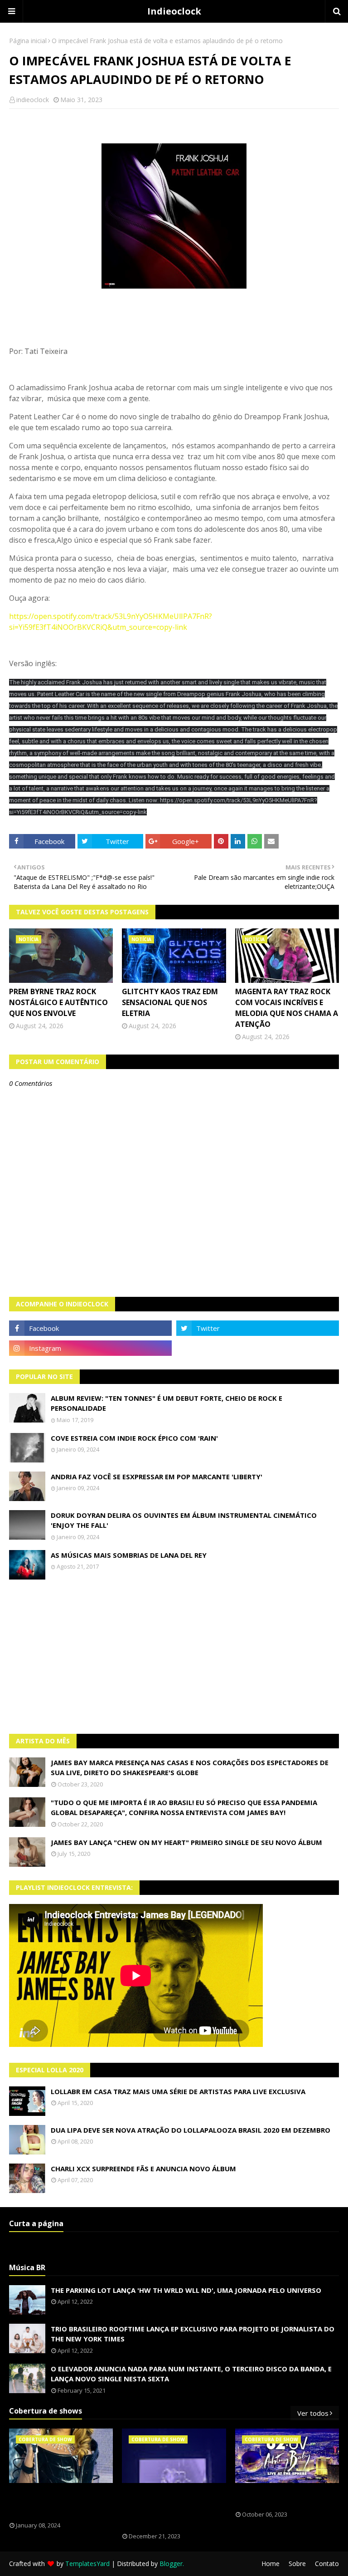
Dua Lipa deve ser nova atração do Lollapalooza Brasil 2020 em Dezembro (191, 2130)
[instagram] (90, 1348)
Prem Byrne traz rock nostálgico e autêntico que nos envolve (58, 1002)
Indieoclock (174, 11)
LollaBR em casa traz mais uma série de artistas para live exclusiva (178, 2091)
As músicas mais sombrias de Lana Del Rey (129, 1555)
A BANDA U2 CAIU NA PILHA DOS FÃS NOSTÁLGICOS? (285, 2497)
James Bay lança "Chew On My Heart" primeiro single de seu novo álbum (186, 1842)
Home (271, 2564)
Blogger (171, 2564)
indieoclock (33, 100)
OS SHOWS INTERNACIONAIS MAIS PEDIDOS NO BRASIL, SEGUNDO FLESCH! (60, 2502)
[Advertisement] (174, 1657)
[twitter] (258, 1328)
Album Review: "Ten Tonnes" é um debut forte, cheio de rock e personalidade (167, 1403)
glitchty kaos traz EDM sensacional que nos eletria (170, 1002)
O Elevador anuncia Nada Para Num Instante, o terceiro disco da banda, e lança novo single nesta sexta (191, 2374)
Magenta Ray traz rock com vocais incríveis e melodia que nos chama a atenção (287, 1008)
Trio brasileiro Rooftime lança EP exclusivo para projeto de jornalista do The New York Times (193, 2334)
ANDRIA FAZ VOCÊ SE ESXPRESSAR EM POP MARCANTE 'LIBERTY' (157, 1477)
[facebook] (90, 1328)
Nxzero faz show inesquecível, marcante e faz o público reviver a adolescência (172, 2508)
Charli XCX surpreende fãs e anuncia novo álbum (143, 2169)
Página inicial (28, 41)
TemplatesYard (87, 2564)
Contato (327, 2564)
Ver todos (313, 2413)
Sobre (297, 2564)
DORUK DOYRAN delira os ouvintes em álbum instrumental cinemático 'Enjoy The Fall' (184, 1520)
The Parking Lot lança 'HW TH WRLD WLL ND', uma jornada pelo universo (186, 2290)
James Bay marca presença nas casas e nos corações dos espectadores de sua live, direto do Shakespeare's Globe (190, 1768)
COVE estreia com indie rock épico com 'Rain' (134, 1438)
